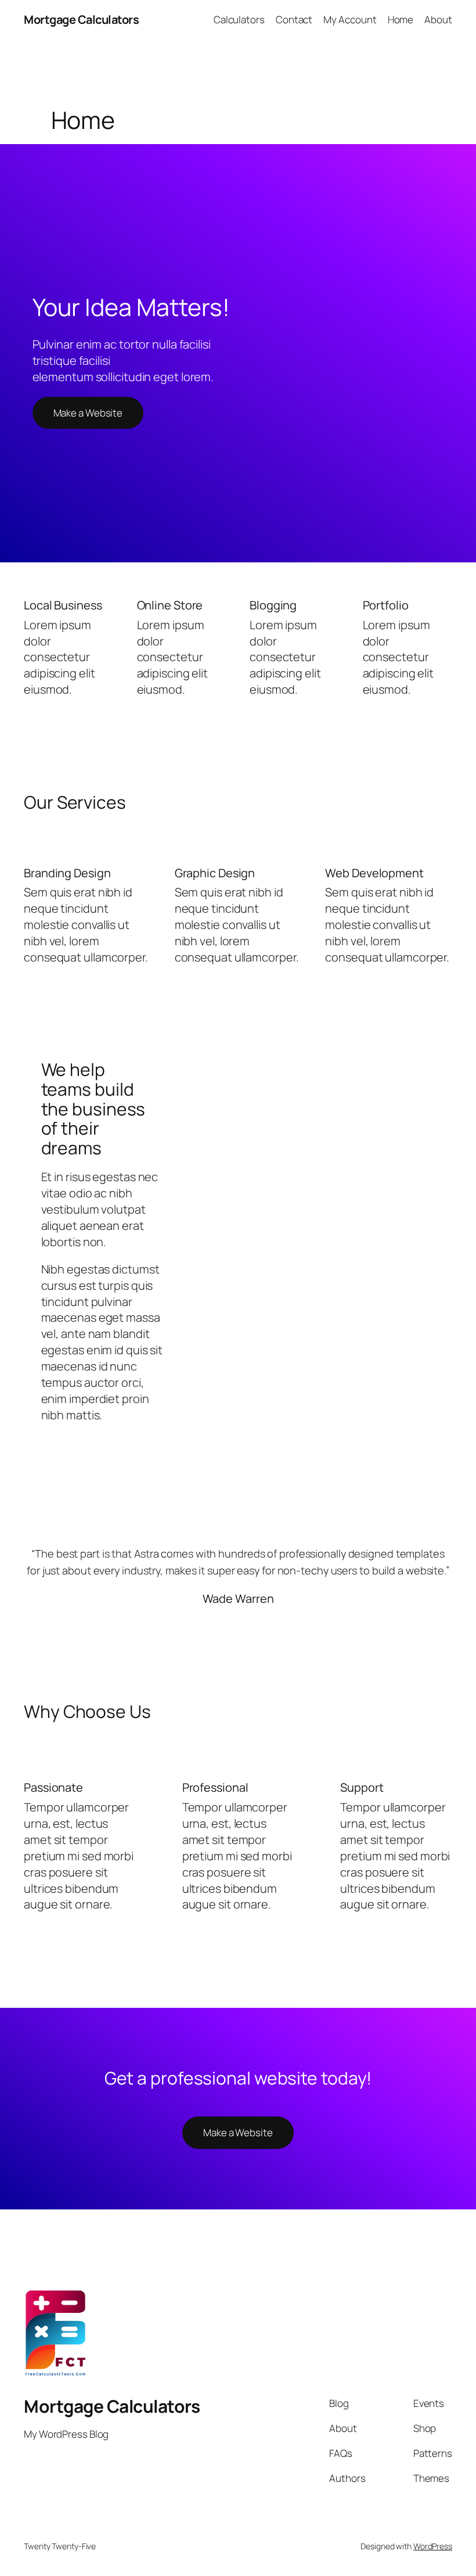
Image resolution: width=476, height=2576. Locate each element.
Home (401, 19)
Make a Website (88, 413)
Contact (294, 19)
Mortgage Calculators (81, 19)
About (438, 19)
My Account (350, 19)
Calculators (239, 19)
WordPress (433, 2546)
